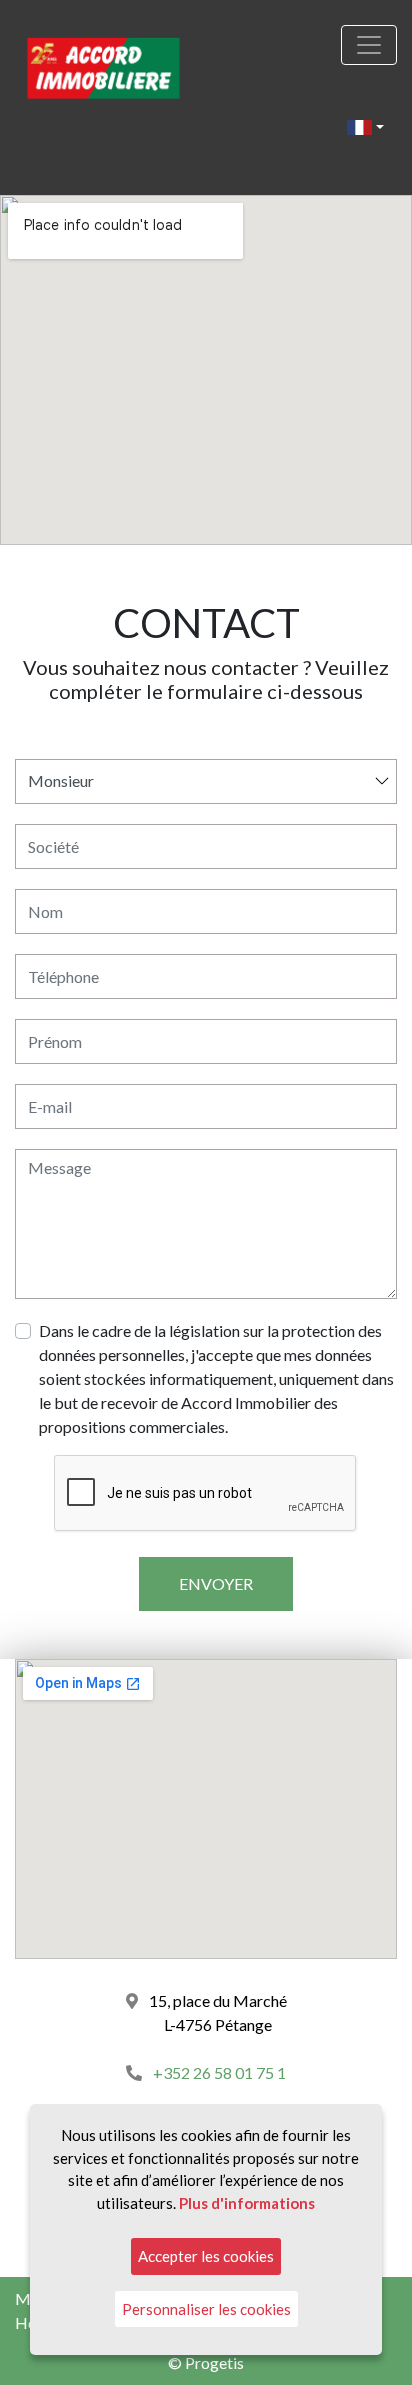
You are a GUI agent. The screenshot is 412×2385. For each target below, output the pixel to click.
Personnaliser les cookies (206, 2309)
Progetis (214, 2362)
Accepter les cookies (206, 2256)
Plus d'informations (247, 2203)
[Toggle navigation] (369, 45)
